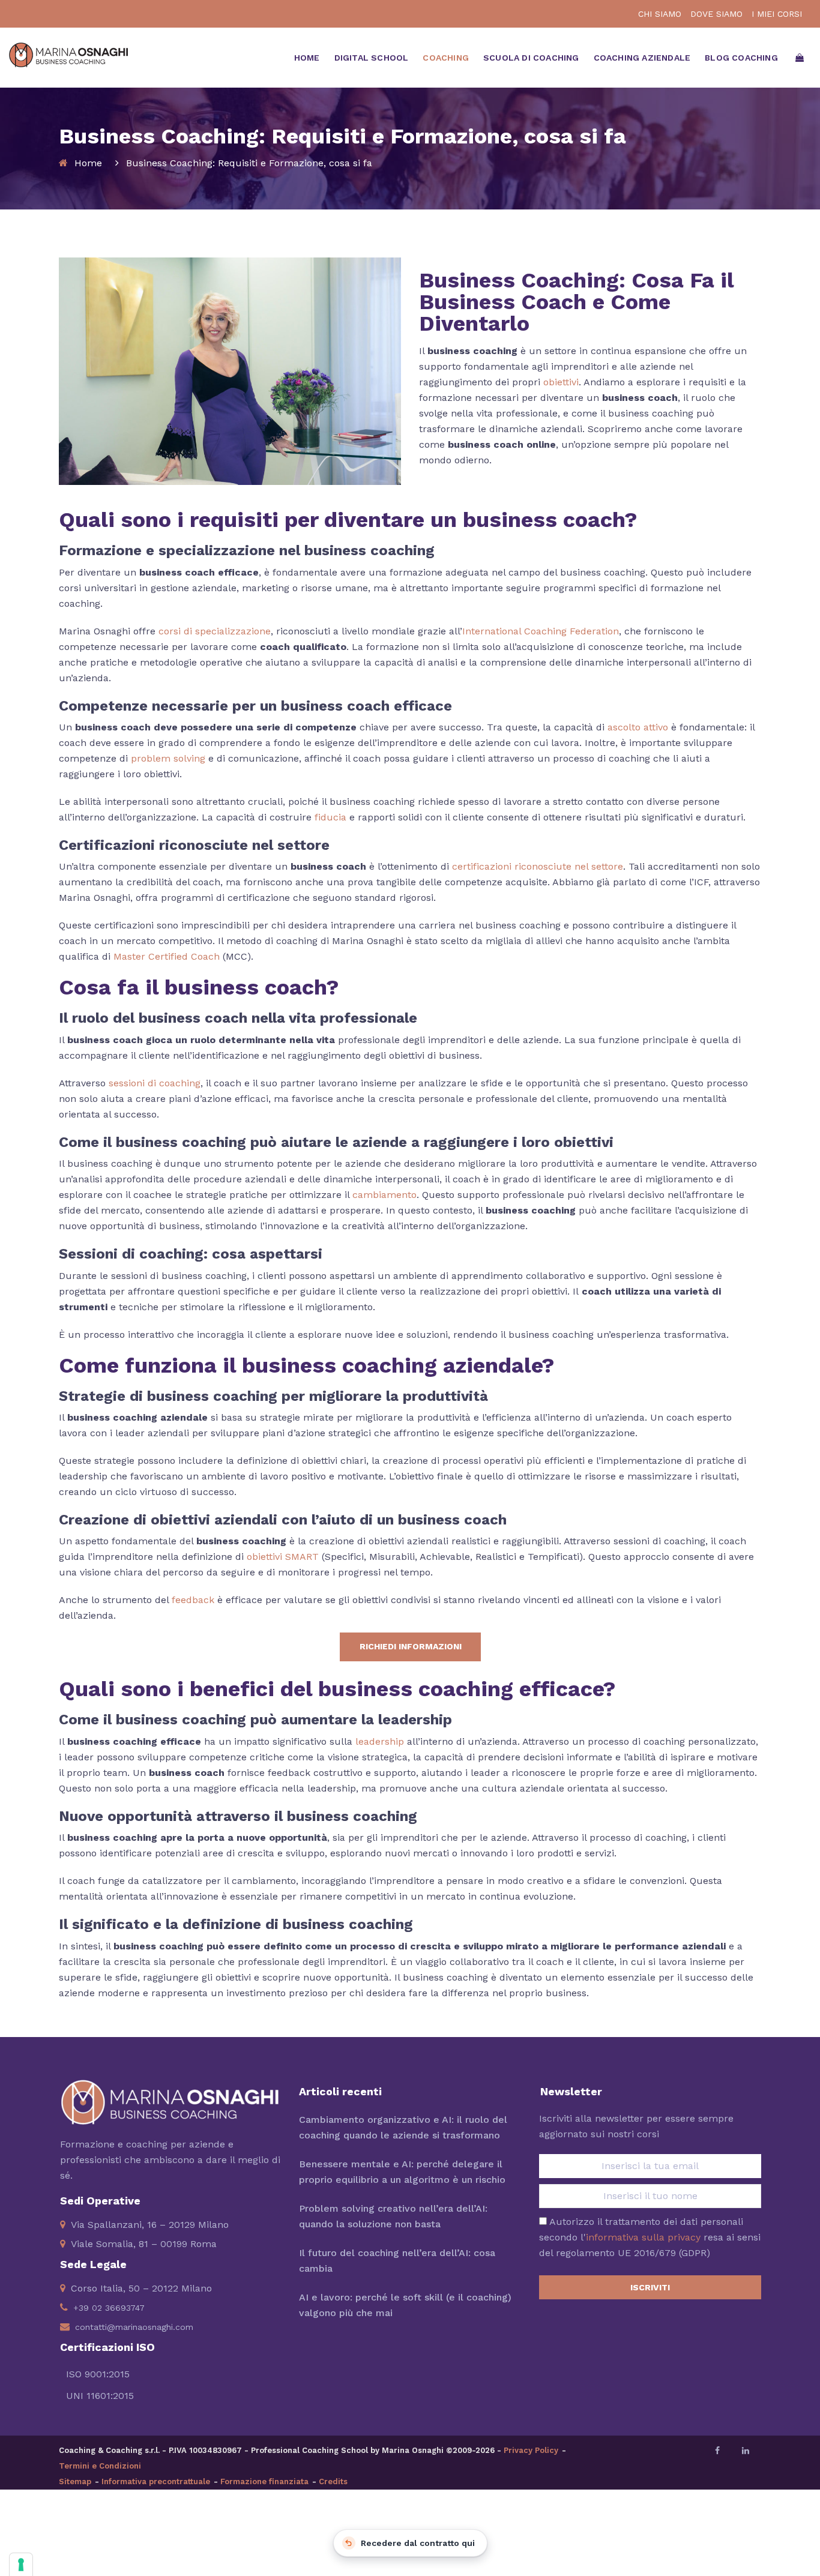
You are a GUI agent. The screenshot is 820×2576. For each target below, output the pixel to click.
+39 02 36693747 (109, 2308)
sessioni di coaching (155, 1083)
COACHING (446, 58)
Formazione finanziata (264, 2481)
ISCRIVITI (650, 2287)
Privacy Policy (531, 2450)
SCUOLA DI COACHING (531, 58)
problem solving (168, 758)
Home (88, 163)
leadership (380, 1741)
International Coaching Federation (541, 631)
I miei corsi (777, 14)
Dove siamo (716, 14)
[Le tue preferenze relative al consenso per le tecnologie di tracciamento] (21, 2565)
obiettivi (561, 382)
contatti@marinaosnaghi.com (134, 2327)
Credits (333, 2481)
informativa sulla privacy (643, 2237)
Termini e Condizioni (100, 2466)
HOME (307, 58)
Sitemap (75, 2481)
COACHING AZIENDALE (642, 58)
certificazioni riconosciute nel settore (538, 866)
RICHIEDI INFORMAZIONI (411, 1646)
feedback (193, 1600)
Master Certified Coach (167, 956)
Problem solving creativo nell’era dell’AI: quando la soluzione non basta (393, 2216)
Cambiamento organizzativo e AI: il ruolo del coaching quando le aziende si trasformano (403, 2127)
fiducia (330, 817)
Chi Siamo (660, 14)
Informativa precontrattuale (156, 2481)
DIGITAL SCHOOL (372, 58)
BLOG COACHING (741, 58)
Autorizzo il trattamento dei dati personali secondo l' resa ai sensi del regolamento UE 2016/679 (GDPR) (650, 2237)
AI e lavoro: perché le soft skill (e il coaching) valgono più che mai (405, 2305)
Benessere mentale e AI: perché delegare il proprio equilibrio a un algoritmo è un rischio (402, 2172)
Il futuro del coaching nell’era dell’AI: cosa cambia (397, 2261)
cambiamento (384, 1195)
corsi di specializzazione (215, 631)
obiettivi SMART (283, 1557)
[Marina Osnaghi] (68, 47)
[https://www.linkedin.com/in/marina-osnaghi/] (746, 2451)
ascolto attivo (638, 727)
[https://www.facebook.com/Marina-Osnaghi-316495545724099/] (717, 2451)
